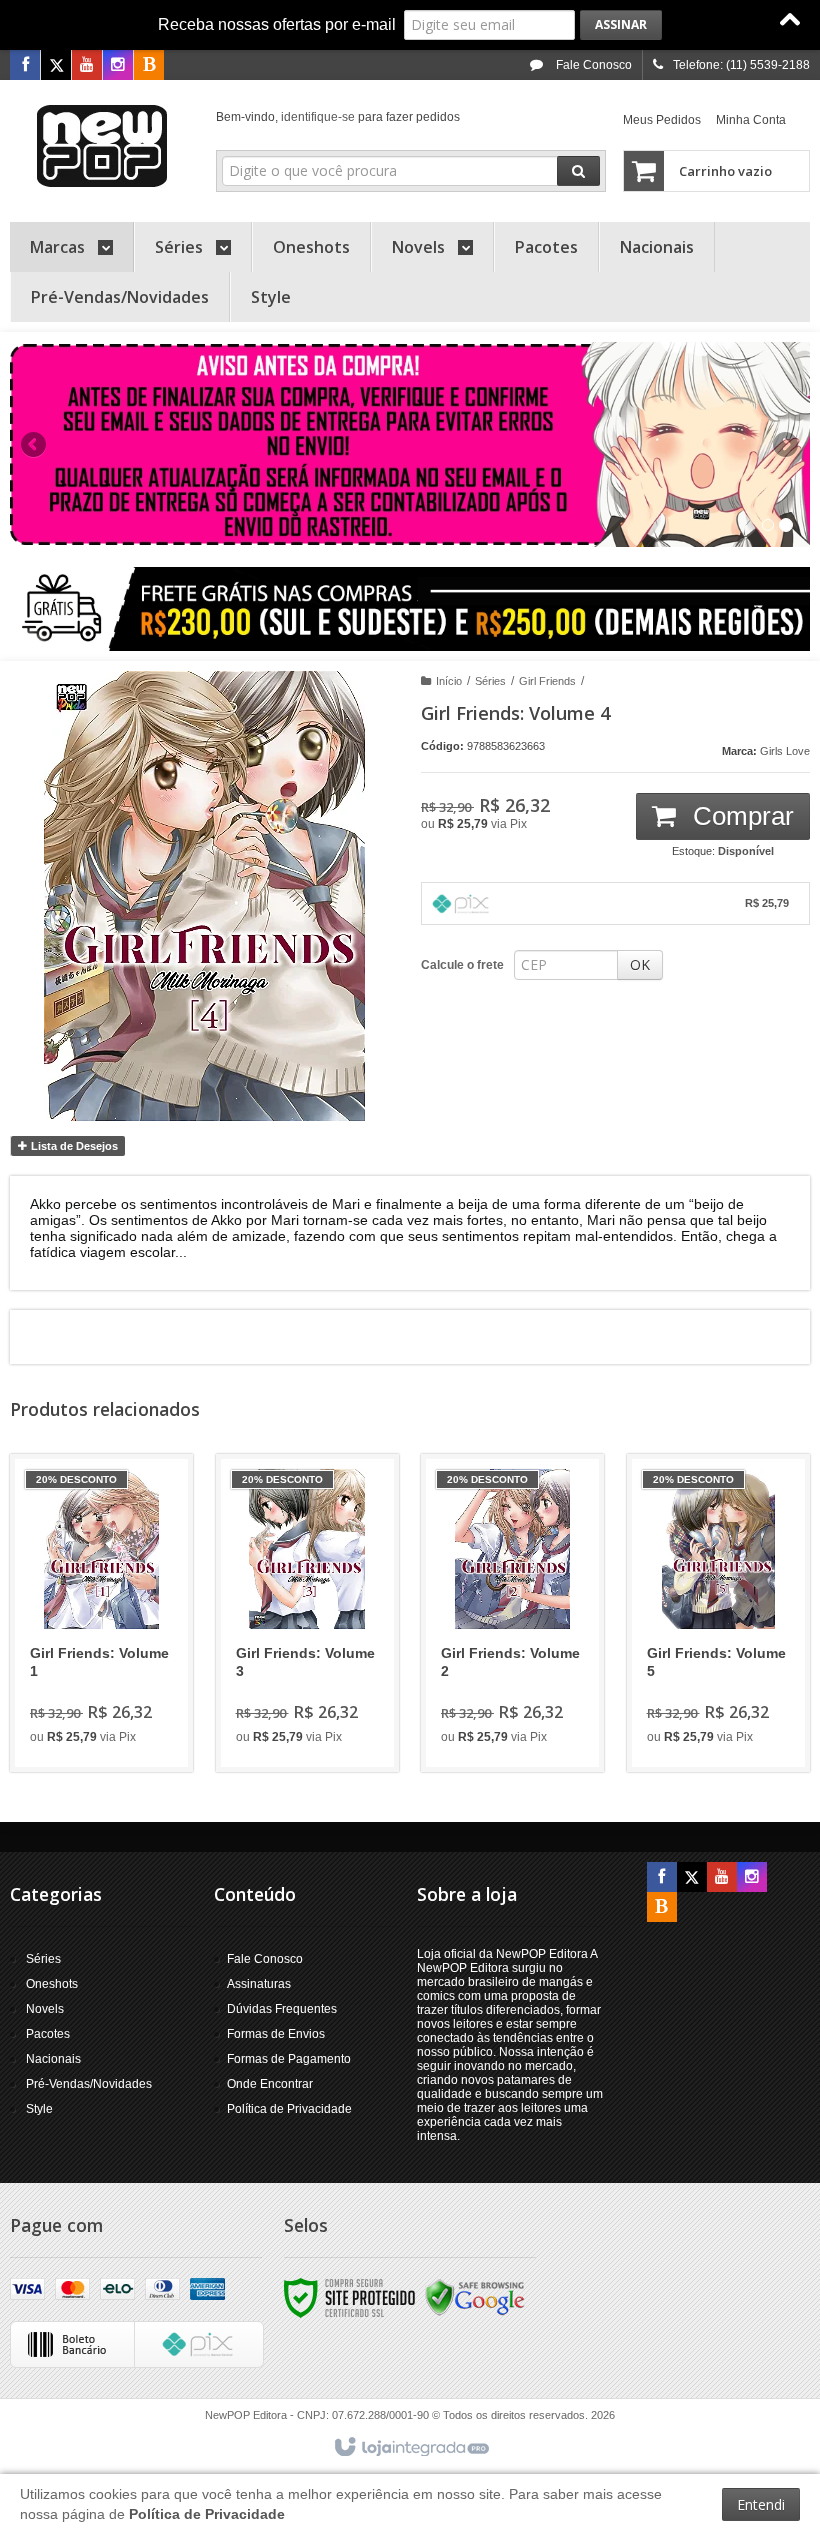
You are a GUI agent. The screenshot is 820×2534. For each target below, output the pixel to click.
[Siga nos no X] (56, 66)
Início (449, 681)
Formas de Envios (276, 2034)
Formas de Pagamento (289, 2059)
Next (787, 436)
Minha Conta (751, 120)
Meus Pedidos (662, 120)
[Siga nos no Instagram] (118, 66)
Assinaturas (259, 1984)
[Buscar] (578, 171)
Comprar (740, 816)
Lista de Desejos (73, 1146)
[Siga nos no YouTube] (722, 1878)
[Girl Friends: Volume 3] (307, 1613)
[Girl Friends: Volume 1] (101, 1613)
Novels (45, 2009)
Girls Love (785, 751)
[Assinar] (621, 25)
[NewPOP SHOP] (101, 146)
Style (39, 2109)
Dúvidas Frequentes (282, 2009)
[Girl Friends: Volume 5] (718, 1613)
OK (640, 964)
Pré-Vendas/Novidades (89, 2084)
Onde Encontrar (270, 2084)
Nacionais (53, 2059)
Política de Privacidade (289, 2109)
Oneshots (52, 1984)
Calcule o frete (462, 965)
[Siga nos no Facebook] (25, 66)
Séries (490, 681)
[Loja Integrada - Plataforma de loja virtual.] (410, 2448)
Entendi (761, 2504)
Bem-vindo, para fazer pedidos (338, 117)
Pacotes (48, 2034)
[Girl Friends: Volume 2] (512, 1613)
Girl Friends (547, 681)
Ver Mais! (113, 1680)
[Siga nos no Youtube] (87, 66)
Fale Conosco (592, 65)
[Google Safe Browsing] (475, 2297)
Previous (35, 444)
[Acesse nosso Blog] (149, 66)
